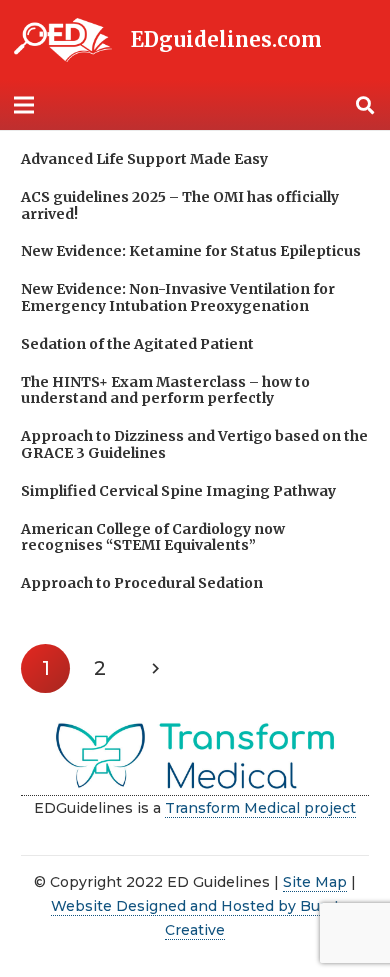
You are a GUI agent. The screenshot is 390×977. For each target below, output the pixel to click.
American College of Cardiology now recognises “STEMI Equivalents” (153, 537)
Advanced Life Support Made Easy (144, 159)
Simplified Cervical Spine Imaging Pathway (178, 491)
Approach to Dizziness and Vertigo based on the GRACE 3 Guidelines (194, 444)
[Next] (154, 668)
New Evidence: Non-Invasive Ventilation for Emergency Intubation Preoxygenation (178, 297)
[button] (365, 105)
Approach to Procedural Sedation (142, 583)
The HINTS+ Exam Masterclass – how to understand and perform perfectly (165, 390)
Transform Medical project (260, 808)
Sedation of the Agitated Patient (137, 344)
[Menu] (24, 105)
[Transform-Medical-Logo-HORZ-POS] (195, 757)
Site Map (315, 882)
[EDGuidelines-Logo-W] (63, 40)
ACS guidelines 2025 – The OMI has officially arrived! (180, 205)
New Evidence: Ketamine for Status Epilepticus (191, 251)
